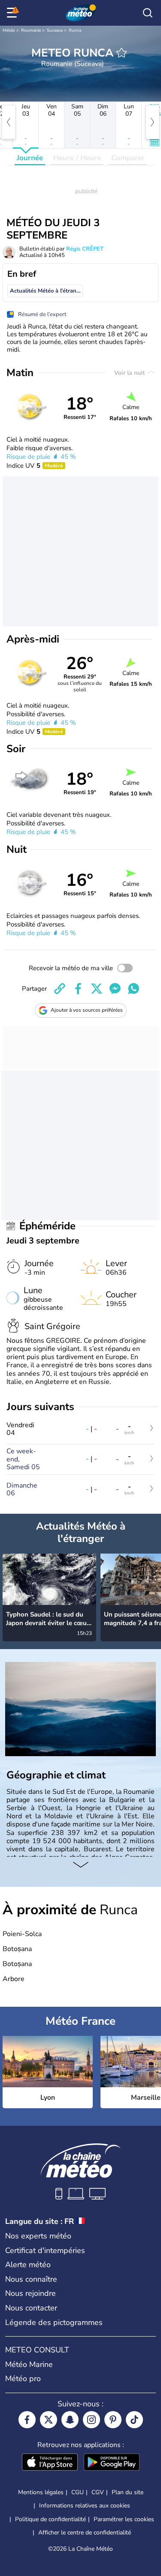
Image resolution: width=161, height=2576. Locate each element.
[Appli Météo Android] (112, 2463)
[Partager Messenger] (115, 989)
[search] (148, 13)
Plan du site (128, 2492)
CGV (98, 2492)
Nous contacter (31, 2308)
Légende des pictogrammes (54, 2322)
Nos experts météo (38, 2236)
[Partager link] (60, 989)
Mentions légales (41, 2492)
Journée (30, 158)
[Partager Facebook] (78, 989)
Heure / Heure (77, 158)
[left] (9, 122)
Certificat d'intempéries (45, 2250)
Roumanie (31, 30)
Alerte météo (28, 2265)
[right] (152, 122)
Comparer (128, 158)
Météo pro (23, 2379)
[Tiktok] (134, 2420)
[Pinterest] (113, 2420)
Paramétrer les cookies (124, 2519)
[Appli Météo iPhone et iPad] (50, 2463)
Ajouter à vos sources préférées (87, 1010)
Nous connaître (31, 2279)
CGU (77, 2492)
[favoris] (122, 53)
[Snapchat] (70, 2420)
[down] (80, 1865)
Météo (9, 30)
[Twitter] (49, 2420)
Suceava (55, 30)
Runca (75, 30)
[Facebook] (27, 2420)
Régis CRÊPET (85, 249)
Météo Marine (29, 2364)
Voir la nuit (130, 373)
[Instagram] (91, 2420)
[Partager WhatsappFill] (134, 989)
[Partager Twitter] (97, 989)
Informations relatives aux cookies (85, 2506)
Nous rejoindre (30, 2293)
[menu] (13, 13)
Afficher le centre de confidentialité (85, 2533)
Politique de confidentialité (50, 2519)
